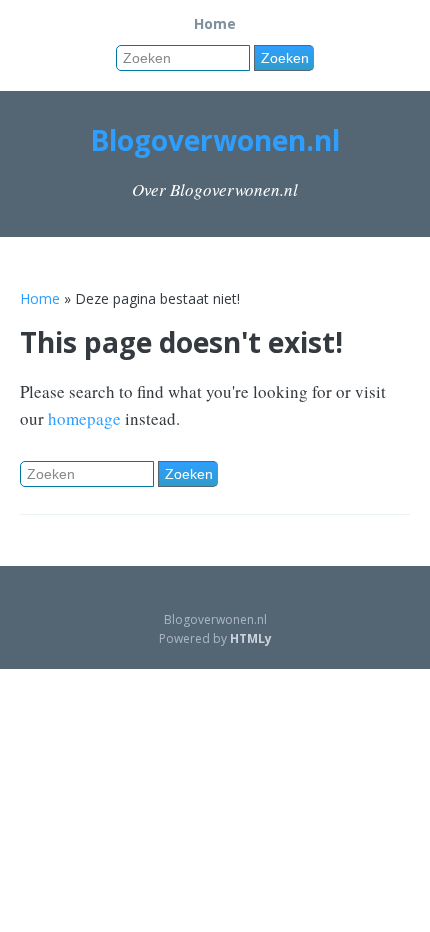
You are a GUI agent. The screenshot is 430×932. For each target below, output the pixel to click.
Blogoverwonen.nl (215, 140)
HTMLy (251, 638)
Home (215, 23)
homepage (84, 418)
